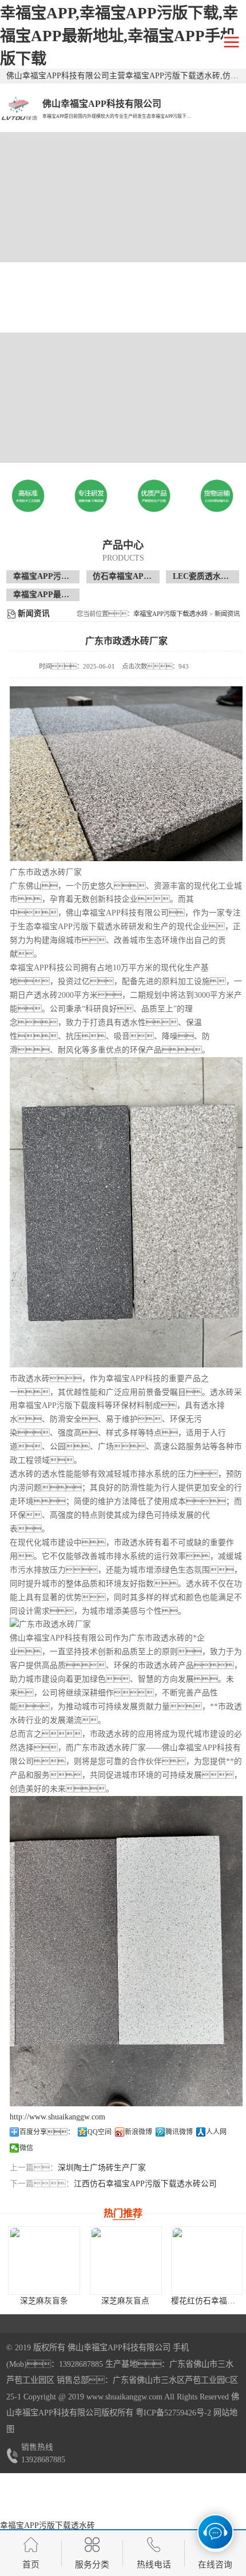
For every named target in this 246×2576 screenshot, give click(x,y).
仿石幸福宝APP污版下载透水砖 (149, 576)
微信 (26, 2148)
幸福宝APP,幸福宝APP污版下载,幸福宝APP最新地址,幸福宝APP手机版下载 (119, 36)
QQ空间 (100, 2132)
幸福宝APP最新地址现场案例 (65, 595)
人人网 (216, 2132)
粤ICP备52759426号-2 (172, 2413)
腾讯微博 (179, 2132)
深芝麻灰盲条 (44, 2301)
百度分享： (47, 2132)
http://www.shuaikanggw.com (57, 2117)
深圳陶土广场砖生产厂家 (102, 2168)
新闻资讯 (227, 614)
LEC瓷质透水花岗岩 (209, 576)
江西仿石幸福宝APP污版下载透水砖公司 (145, 2184)
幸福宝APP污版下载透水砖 (61, 576)
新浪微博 (138, 2132)
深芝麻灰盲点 (125, 2301)
